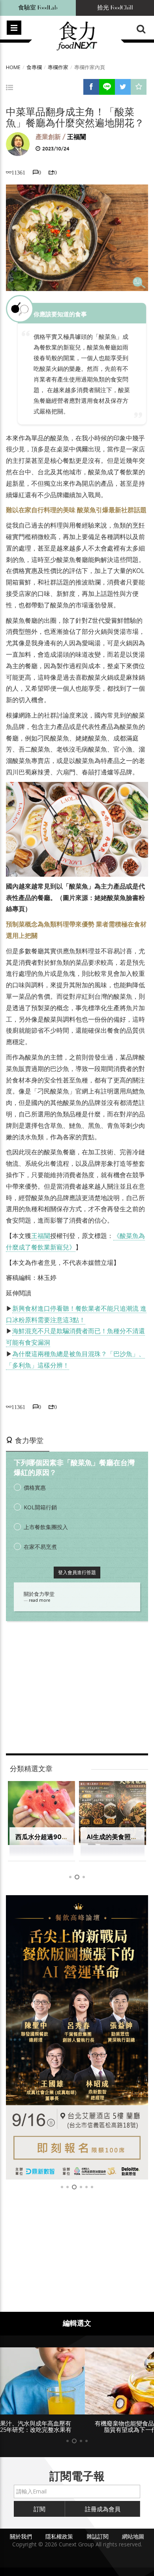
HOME (13, 67)
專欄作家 (58, 67)
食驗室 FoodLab (38, 8)
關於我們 (21, 2536)
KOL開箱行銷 (40, 1507)
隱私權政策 (59, 2536)
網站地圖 (133, 2536)
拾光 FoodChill (115, 8)
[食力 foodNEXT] (77, 36)
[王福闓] (18, 144)
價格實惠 (35, 1487)
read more (39, 1600)
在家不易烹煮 (40, 1547)
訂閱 (39, 2509)
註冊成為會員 (103, 2509)
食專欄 (34, 67)
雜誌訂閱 (98, 2536)
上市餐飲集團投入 (46, 1527)
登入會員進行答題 (77, 1572)
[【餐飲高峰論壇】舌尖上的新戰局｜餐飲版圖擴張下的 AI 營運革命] (77, 2037)
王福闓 (77, 137)
